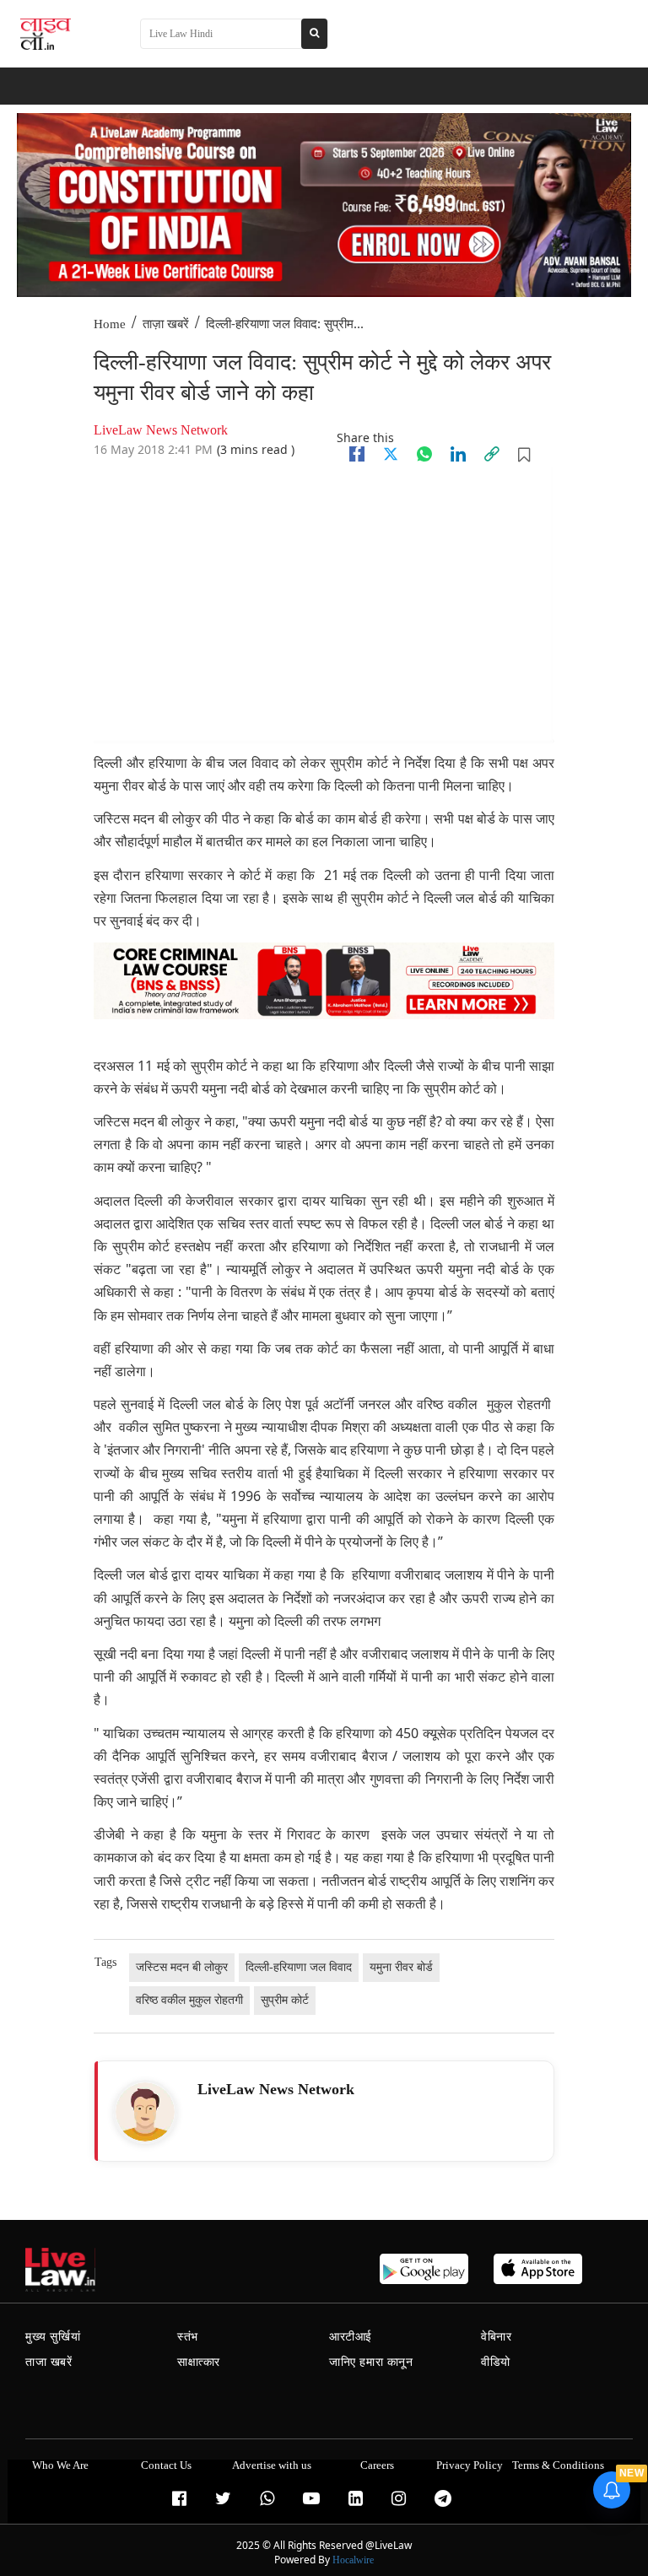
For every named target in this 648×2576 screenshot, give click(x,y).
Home (110, 324)
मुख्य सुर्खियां (53, 2337)
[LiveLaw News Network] (145, 2112)
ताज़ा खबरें (166, 324)
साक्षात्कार (199, 2362)
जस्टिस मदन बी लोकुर (182, 1967)
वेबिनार (496, 2337)
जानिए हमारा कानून (371, 2362)
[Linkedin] (458, 454)
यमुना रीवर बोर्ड (401, 1967)
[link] (492, 454)
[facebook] (357, 454)
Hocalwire (353, 2560)
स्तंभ (188, 2337)
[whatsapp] (424, 454)
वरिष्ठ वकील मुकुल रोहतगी (189, 2000)
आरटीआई (351, 2337)
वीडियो (496, 2362)
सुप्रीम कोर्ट (285, 2000)
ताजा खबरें (49, 2362)
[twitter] (391, 454)
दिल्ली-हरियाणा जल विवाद (299, 1967)
